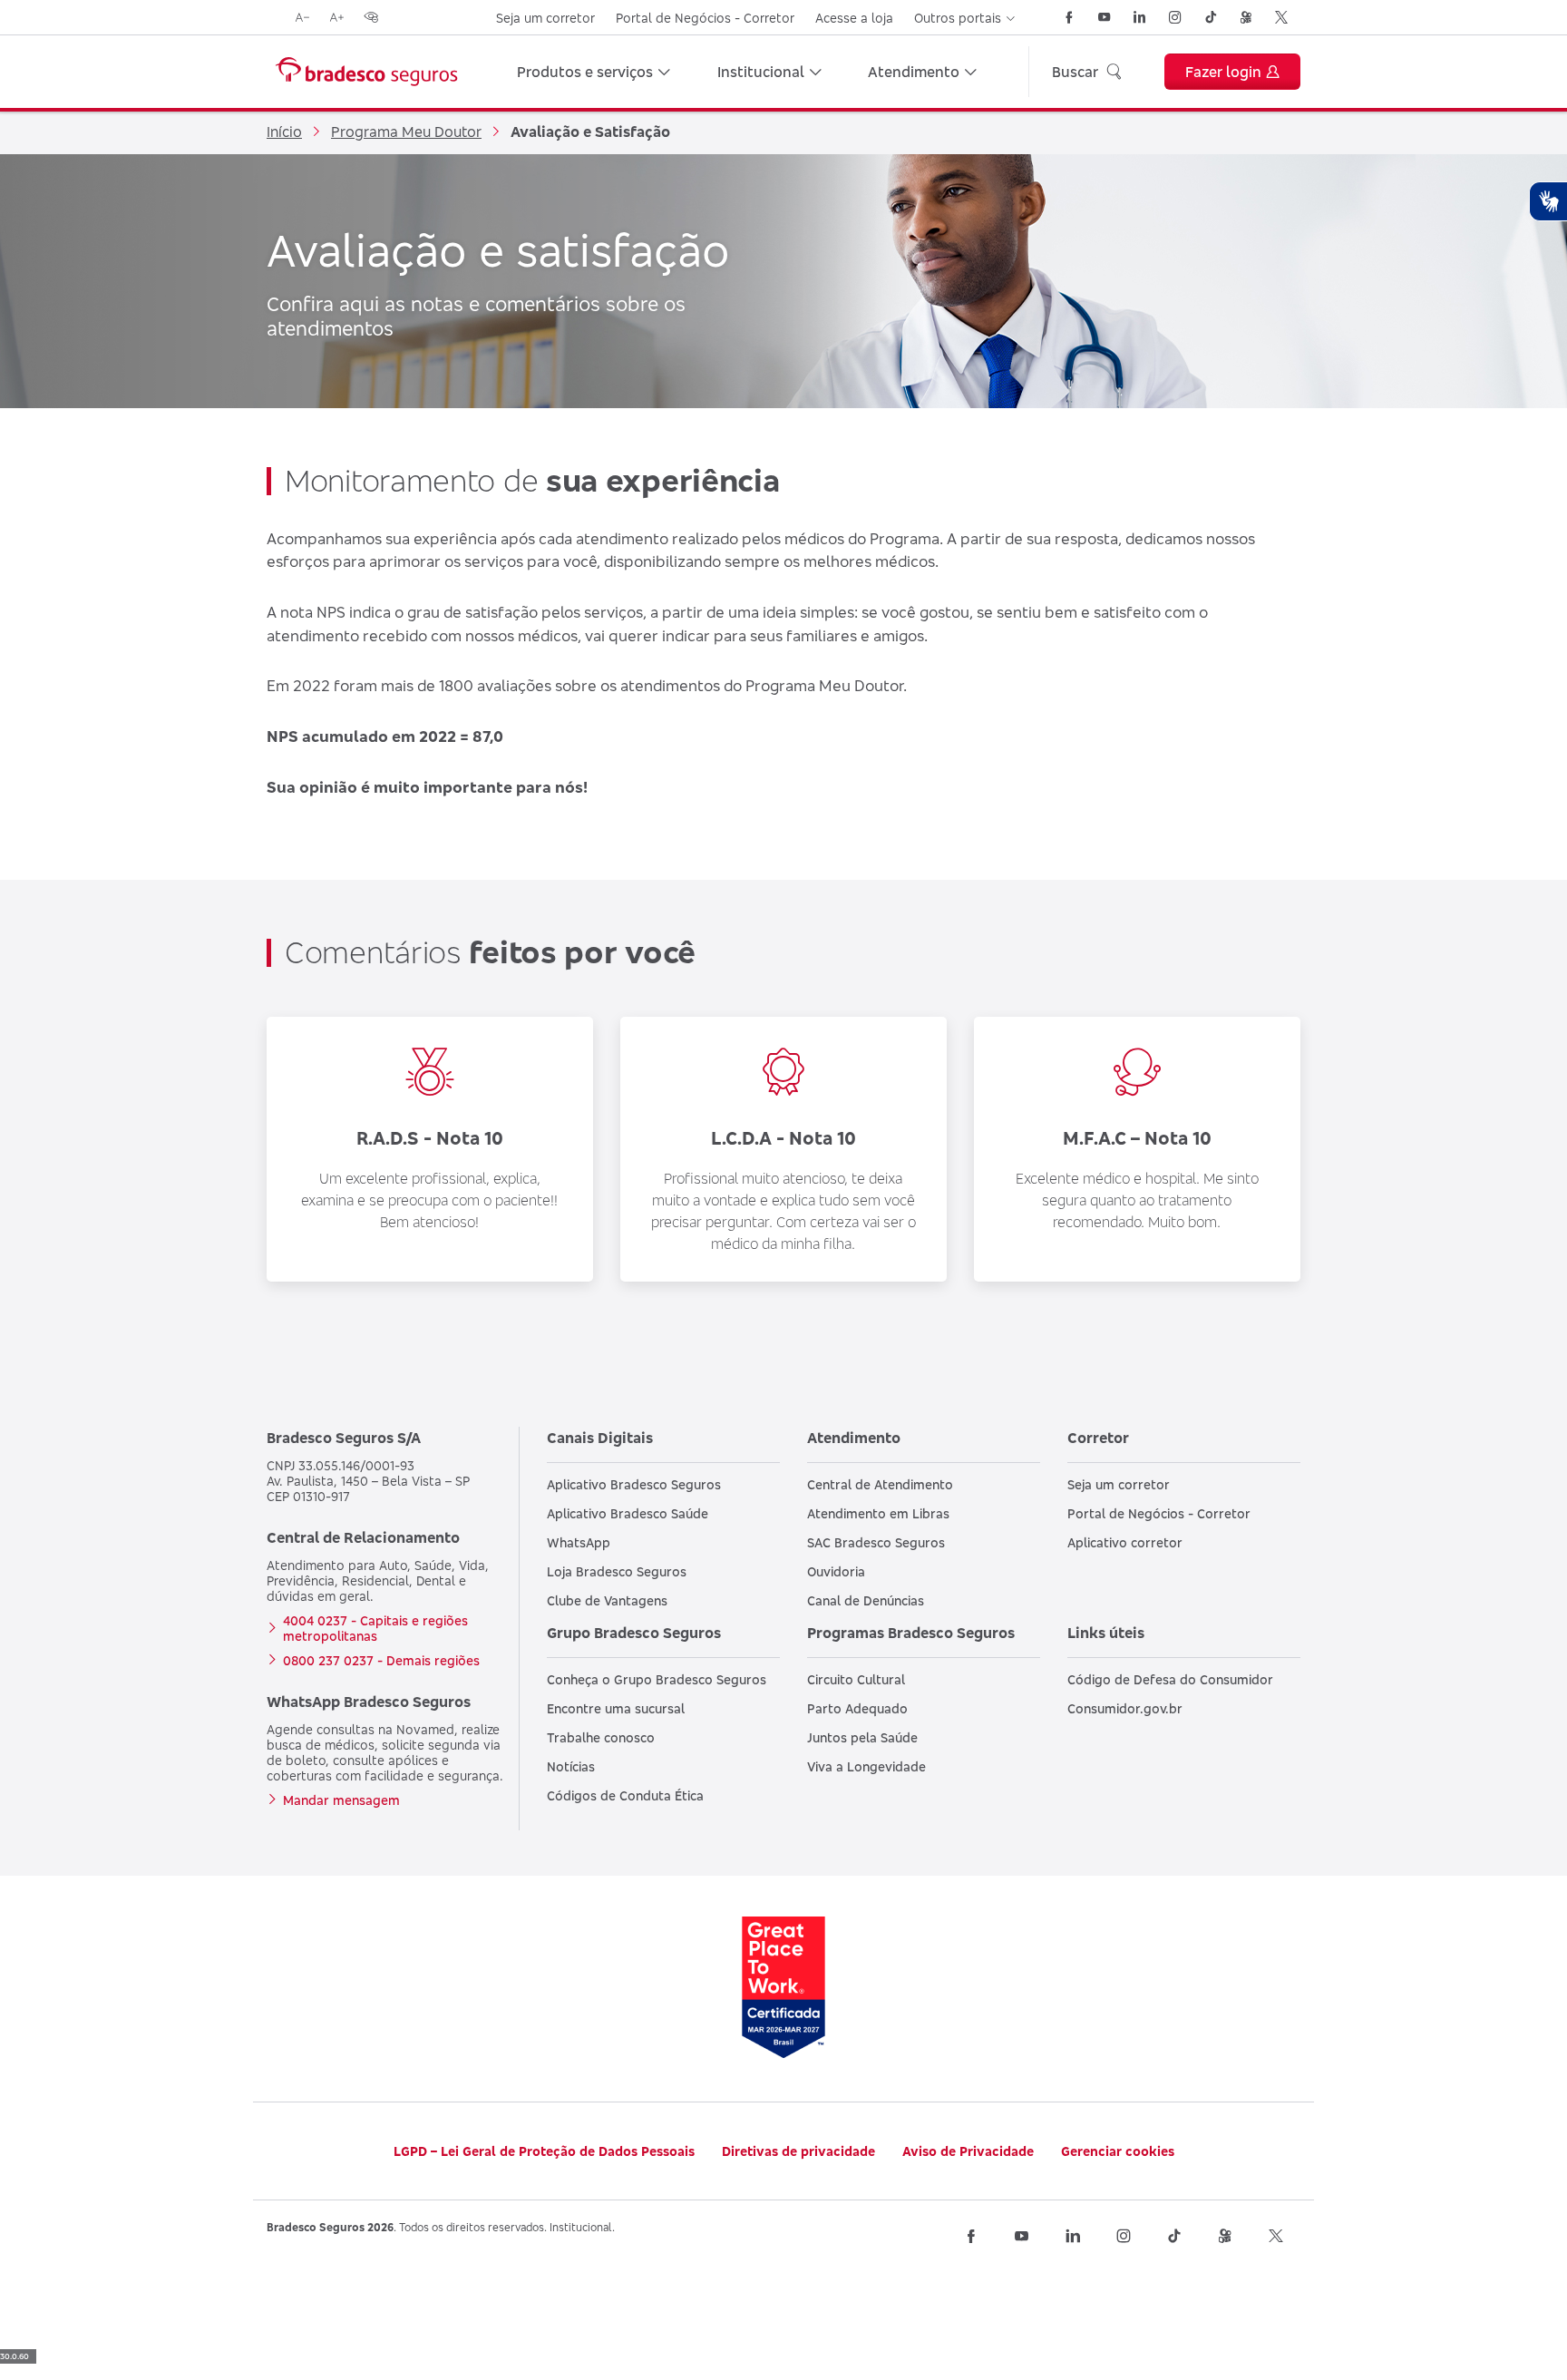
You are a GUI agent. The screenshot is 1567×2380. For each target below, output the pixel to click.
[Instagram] (1175, 17)
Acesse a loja (854, 18)
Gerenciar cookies (1118, 2151)
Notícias (571, 1766)
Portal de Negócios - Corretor (705, 18)
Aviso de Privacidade (968, 2151)
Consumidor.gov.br (1125, 1708)
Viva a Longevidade (866, 1766)
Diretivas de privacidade (798, 2151)
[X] (1281, 17)
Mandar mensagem (341, 1800)
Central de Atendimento (880, 1484)
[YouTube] (1105, 17)
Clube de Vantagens (607, 1600)
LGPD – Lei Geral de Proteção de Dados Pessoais (544, 2151)
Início (284, 132)
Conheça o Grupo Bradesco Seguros (657, 1679)
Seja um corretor (545, 18)
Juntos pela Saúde (862, 1737)
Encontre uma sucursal (616, 1708)
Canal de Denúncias (866, 1600)
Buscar (1075, 72)
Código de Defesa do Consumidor (1170, 1679)
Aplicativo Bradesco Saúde (628, 1513)
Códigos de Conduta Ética (625, 1795)
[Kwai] (1246, 17)
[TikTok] (1211, 17)
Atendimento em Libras (878, 1513)
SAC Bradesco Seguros (876, 1542)
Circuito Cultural (856, 1679)
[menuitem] (594, 72)
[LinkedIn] (1140, 17)
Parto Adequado (857, 1708)
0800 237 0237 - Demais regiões (381, 1660)
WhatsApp (579, 1542)
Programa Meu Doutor (406, 132)
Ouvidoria (836, 1571)
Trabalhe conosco (601, 1737)
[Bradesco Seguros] (366, 72)
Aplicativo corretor (1125, 1542)
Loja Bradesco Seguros (617, 1571)
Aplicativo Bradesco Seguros (634, 1484)
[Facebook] (1069, 17)
